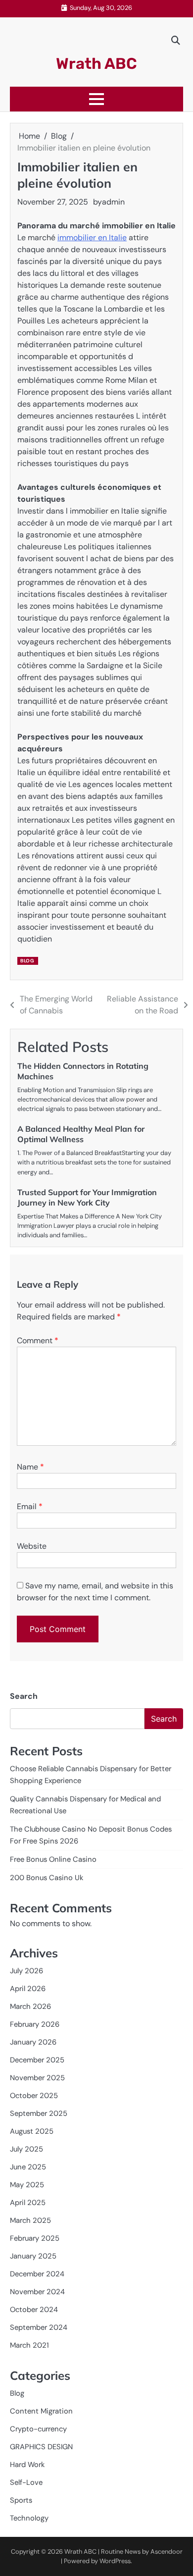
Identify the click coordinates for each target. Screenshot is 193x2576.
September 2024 (39, 2327)
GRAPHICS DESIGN (41, 2447)
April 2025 (28, 2203)
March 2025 (30, 2220)
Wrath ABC (96, 64)
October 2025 (34, 2096)
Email (30, 1506)
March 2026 (30, 2006)
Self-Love (26, 2482)
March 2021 (29, 2345)
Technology (29, 2518)
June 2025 (28, 2167)
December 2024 (37, 2274)
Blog (27, 961)
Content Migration (41, 2411)
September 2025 (39, 2113)
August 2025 (32, 2131)
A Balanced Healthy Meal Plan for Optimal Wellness (81, 1134)
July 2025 (26, 2149)
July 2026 (26, 1971)
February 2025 (35, 2238)
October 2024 (34, 2310)
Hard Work (27, 2465)
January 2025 (33, 2256)
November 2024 (37, 2292)
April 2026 (28, 1989)
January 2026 (33, 2042)
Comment (38, 1341)
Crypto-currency (38, 2429)
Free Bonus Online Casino (53, 1859)
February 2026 (35, 2024)
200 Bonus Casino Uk (47, 1878)
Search (24, 1696)
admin (113, 202)
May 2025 (27, 2185)
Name (30, 1467)
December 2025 (37, 2060)
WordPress (115, 2561)
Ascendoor (167, 2551)
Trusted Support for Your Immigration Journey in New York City (87, 1197)
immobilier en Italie (92, 237)
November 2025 (37, 2078)
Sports (21, 2500)
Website (32, 1546)
